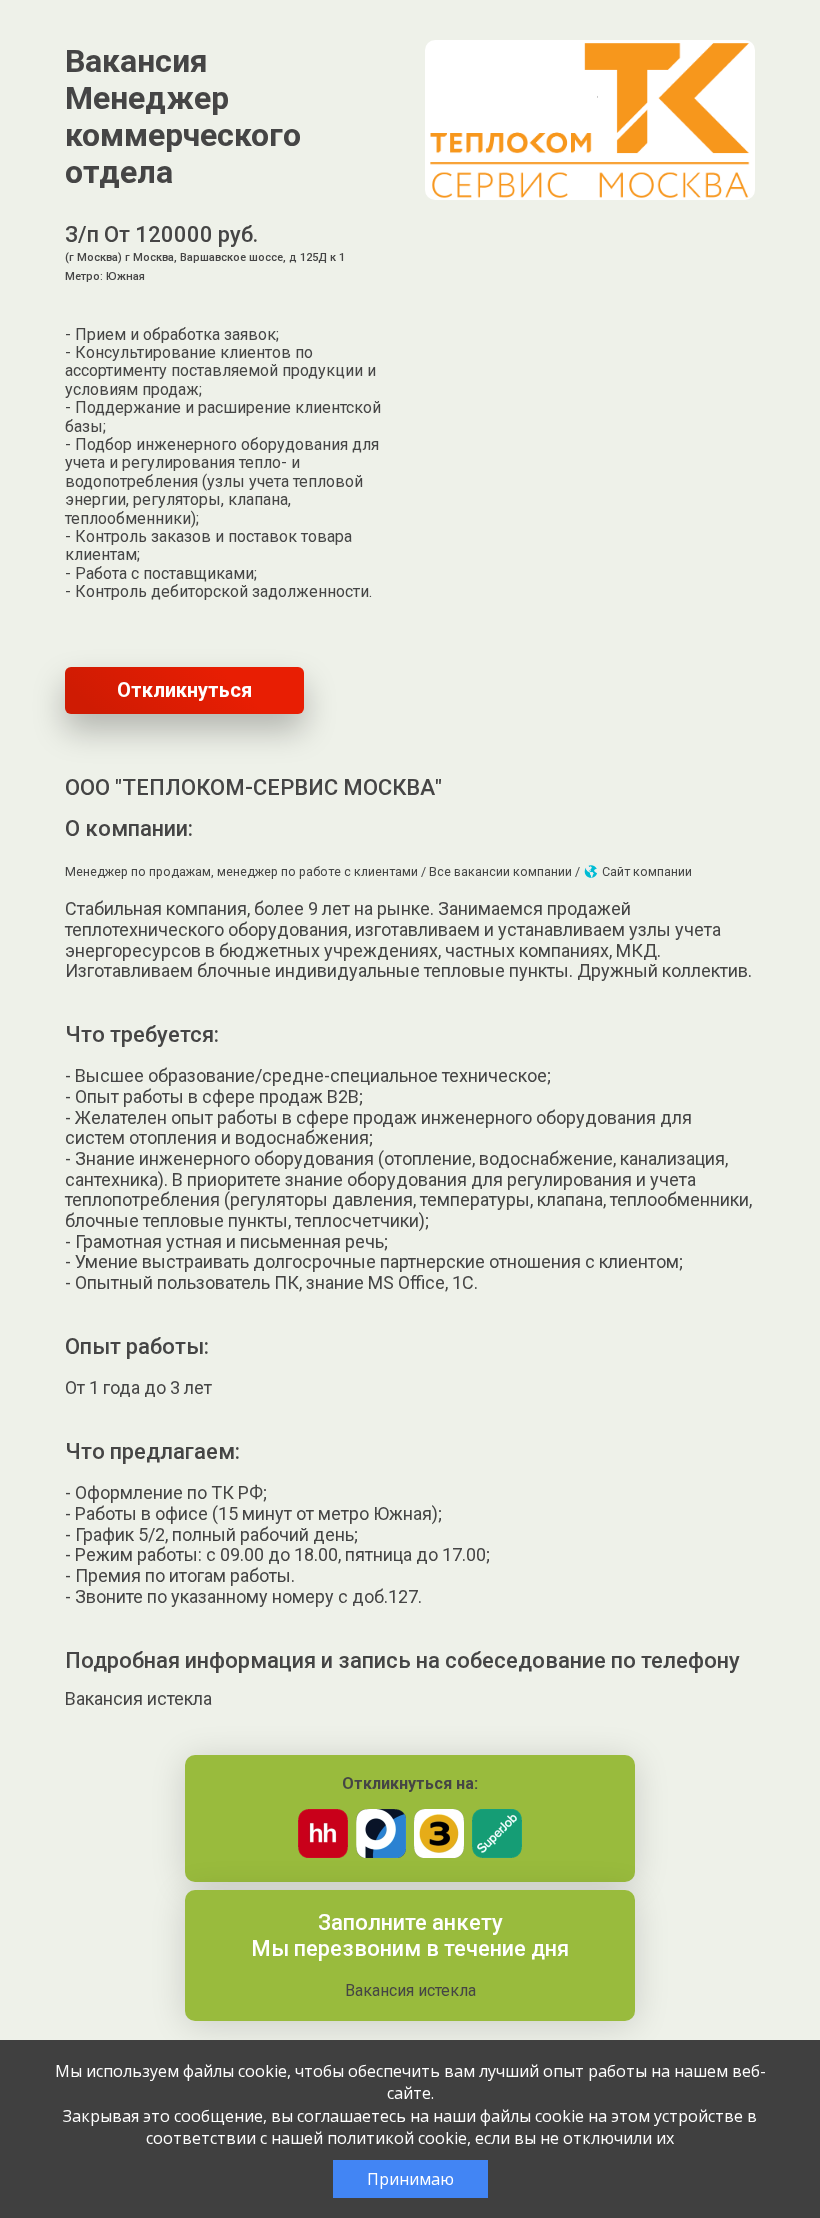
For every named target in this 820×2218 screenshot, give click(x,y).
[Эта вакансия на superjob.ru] (497, 1852)
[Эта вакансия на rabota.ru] (381, 1852)
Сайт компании (645, 871)
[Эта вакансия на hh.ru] (323, 1852)
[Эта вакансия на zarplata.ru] (439, 1852)
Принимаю (410, 2179)
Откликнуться (184, 690)
